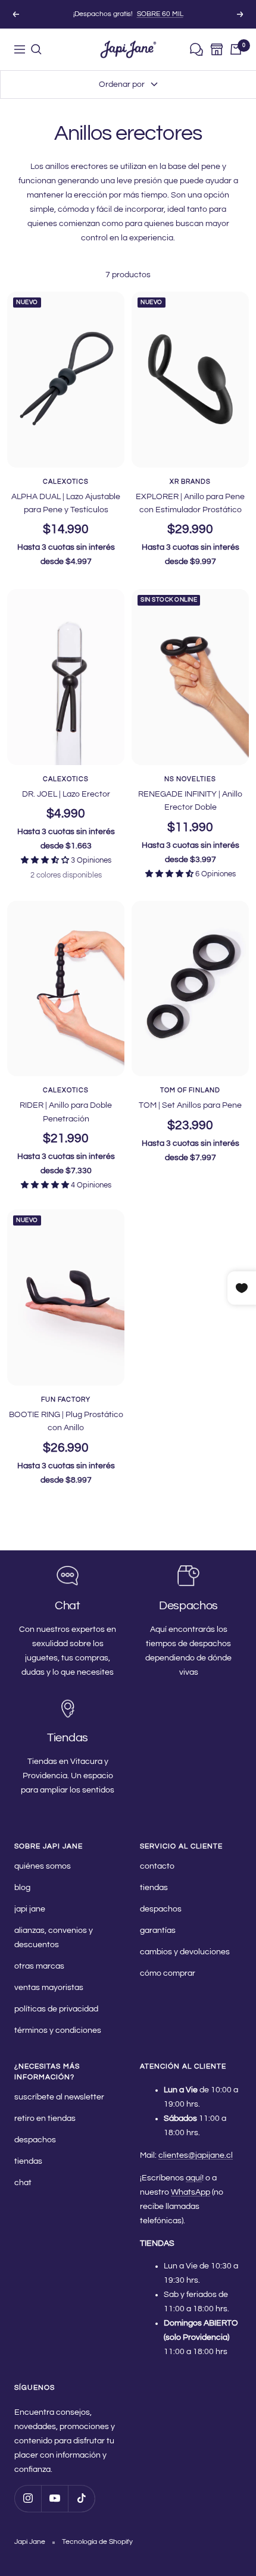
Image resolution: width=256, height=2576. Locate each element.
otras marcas (39, 1966)
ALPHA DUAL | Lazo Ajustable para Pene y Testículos (66, 503)
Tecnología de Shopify (97, 2542)
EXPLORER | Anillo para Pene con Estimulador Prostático (190, 503)
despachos (161, 1909)
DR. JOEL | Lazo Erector (66, 794)
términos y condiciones (58, 2030)
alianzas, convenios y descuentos (54, 1938)
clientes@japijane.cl (196, 2155)
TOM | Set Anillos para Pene (190, 1105)
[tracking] (196, 50)
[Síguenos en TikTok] (81, 2498)
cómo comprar (168, 1973)
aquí (194, 2178)
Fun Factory (66, 1400)
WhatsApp (191, 2192)
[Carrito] (236, 49)
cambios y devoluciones (185, 1952)
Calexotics (66, 482)
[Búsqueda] (36, 49)
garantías (158, 1931)
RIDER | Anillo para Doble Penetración (66, 1112)
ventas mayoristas (49, 1988)
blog (22, 1888)
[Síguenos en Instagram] (28, 2498)
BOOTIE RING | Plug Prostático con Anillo (66, 1421)
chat (23, 2183)
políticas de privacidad (56, 2009)
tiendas (154, 1888)
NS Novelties (190, 779)
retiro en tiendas (45, 2119)
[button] (46, 860)
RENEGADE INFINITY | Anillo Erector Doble (190, 801)
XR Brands (190, 482)
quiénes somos (43, 1866)
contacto (157, 1866)
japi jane (30, 1909)
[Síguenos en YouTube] (54, 2498)
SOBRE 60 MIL (160, 14)
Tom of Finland (190, 1090)
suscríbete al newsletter (59, 2097)
